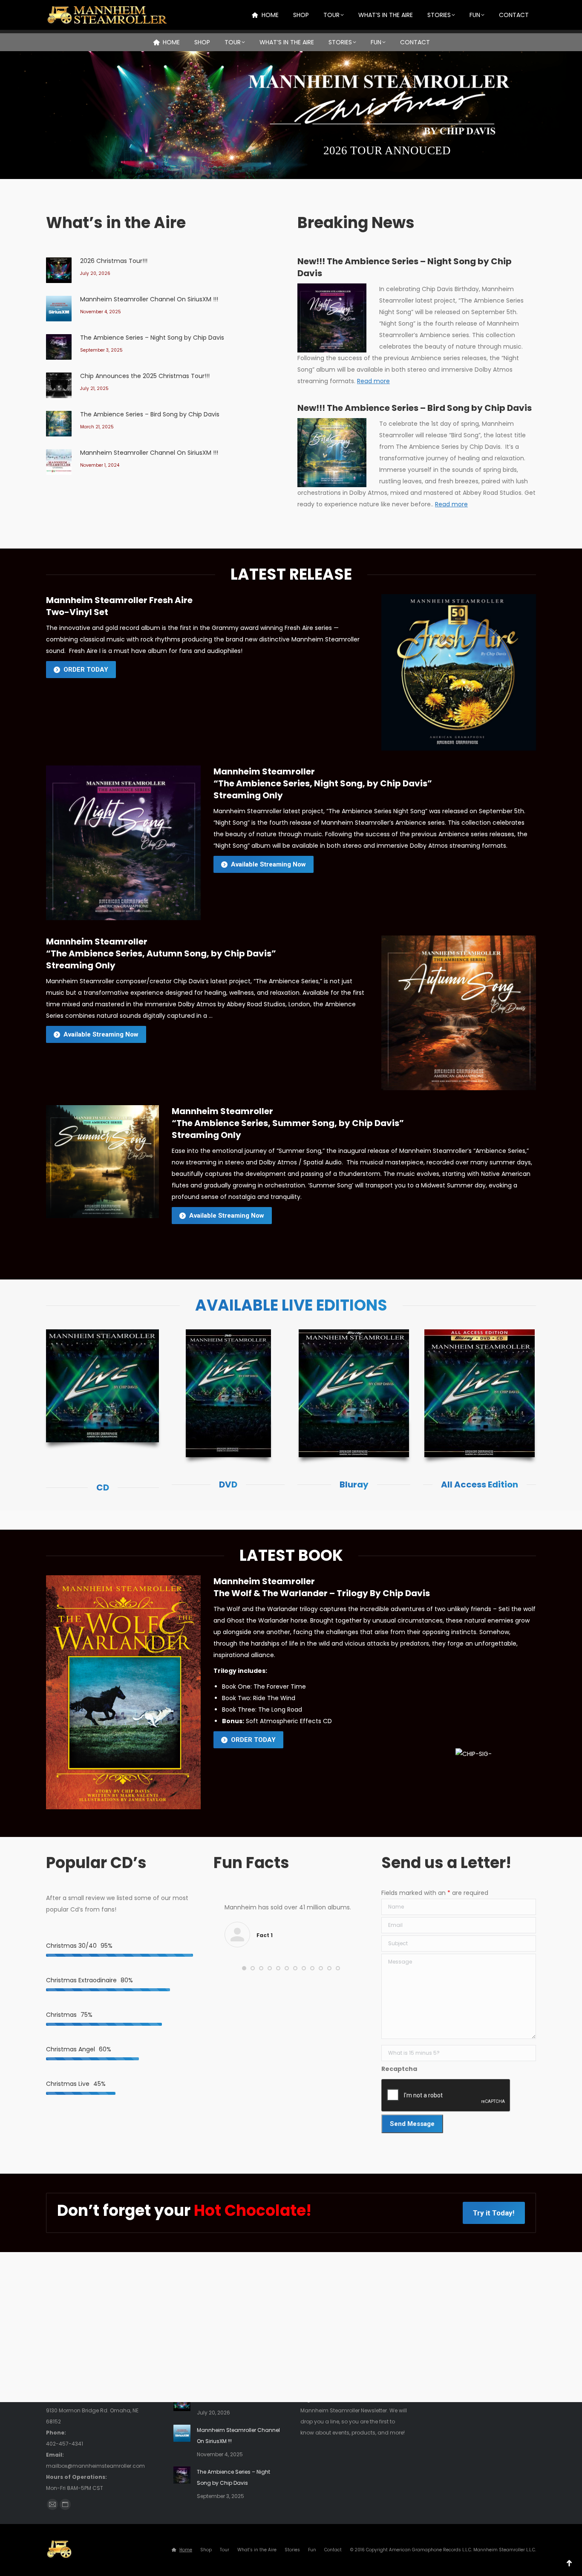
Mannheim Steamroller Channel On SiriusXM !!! (149, 299)
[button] (244, 1968)
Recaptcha (399, 2069)
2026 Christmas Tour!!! (114, 261)
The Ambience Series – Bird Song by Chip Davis (150, 414)
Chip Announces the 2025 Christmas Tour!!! (145, 376)
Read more (373, 381)
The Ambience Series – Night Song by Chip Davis (152, 338)
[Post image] (59, 270)
